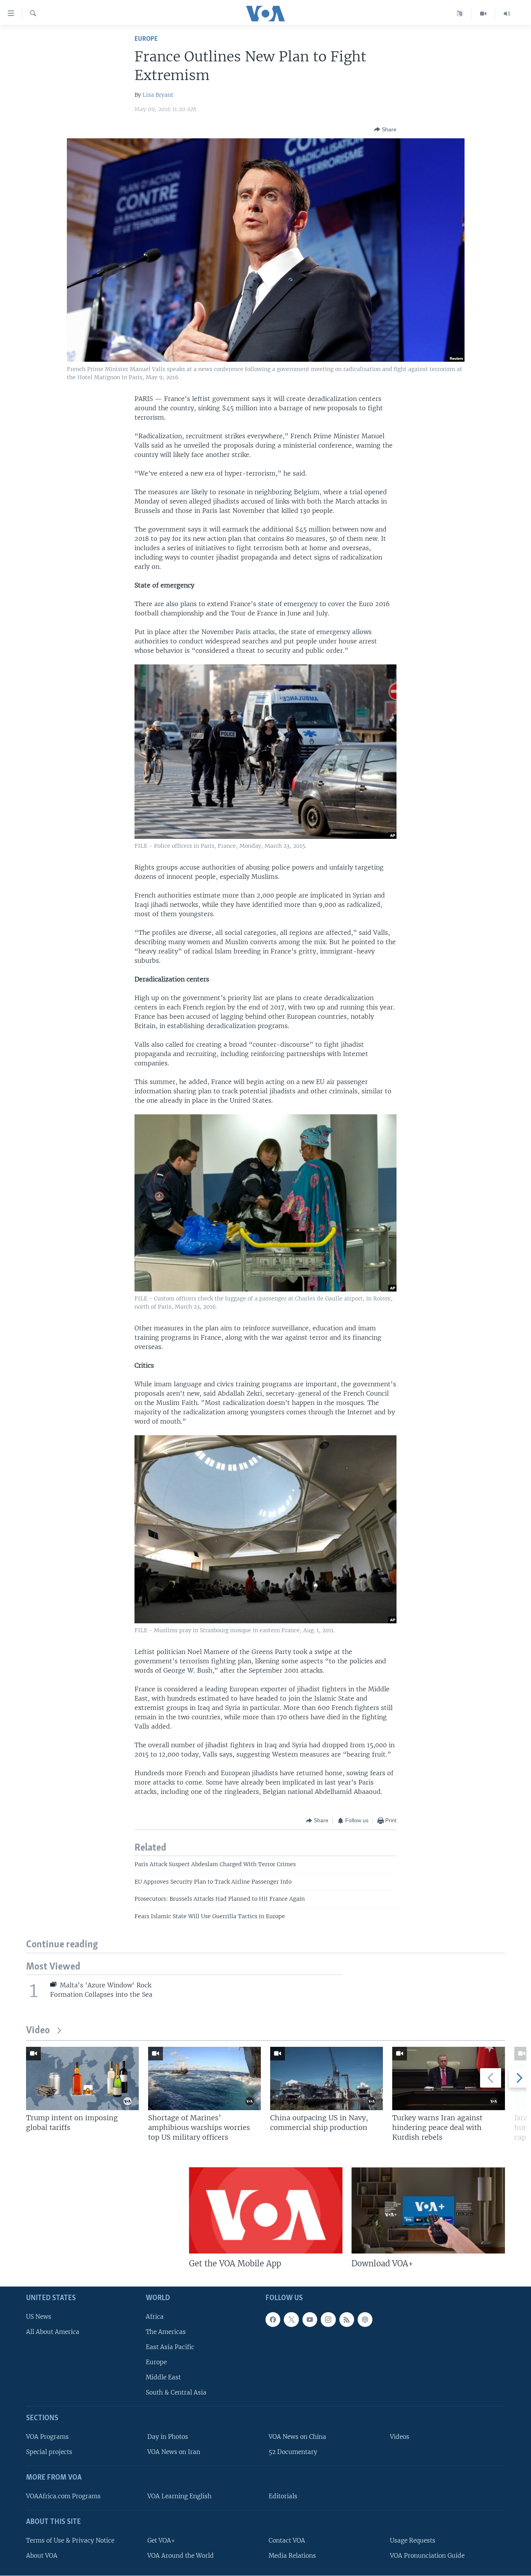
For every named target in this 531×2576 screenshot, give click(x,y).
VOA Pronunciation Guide (427, 2556)
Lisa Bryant (158, 95)
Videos (400, 2437)
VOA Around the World (181, 2556)
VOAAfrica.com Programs (63, 2496)
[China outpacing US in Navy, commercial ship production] (327, 2078)
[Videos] (483, 14)
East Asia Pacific (170, 2347)
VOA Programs (47, 2437)
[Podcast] (365, 2320)
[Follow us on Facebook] (273, 2320)
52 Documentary (293, 2452)
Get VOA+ (161, 2540)
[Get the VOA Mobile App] (266, 2210)
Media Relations (292, 2556)
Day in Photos (168, 2437)
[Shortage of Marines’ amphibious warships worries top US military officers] (204, 2078)
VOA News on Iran (174, 2452)
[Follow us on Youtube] (310, 2320)
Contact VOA (287, 2540)
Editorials (283, 2496)
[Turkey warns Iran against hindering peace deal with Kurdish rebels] (449, 2078)
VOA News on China (297, 2437)
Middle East (163, 2377)
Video (38, 2031)
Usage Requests (413, 2540)
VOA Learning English (179, 2496)
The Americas (166, 2332)
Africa (155, 2317)
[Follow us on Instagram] (328, 2320)
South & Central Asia (176, 2392)
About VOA (42, 2556)
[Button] (385, 129)
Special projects (49, 2452)
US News (39, 2317)
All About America (53, 2332)
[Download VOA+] (428, 2210)
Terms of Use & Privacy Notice (70, 2540)
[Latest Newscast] (507, 14)
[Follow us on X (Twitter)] (291, 2320)
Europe (146, 39)
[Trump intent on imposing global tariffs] (82, 2078)
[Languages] (460, 14)
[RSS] (347, 2320)
